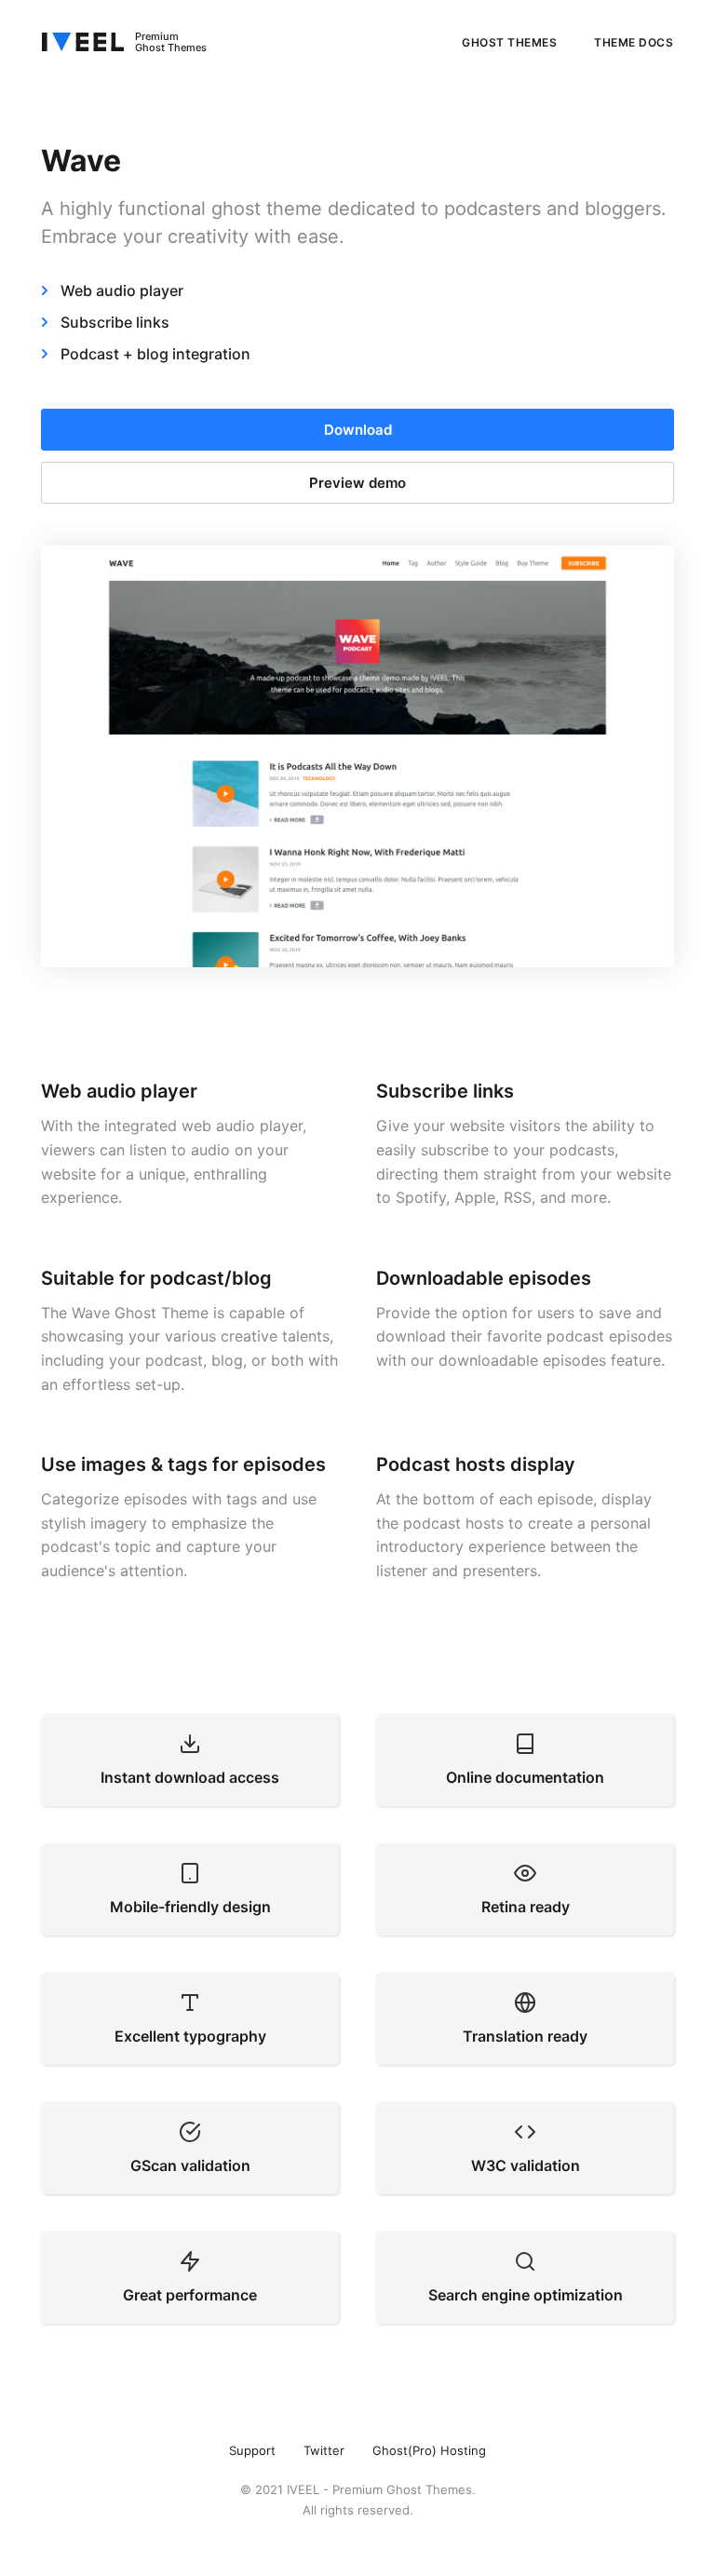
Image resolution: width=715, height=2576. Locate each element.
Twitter (324, 2450)
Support (252, 2450)
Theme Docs (634, 42)
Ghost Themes (509, 42)
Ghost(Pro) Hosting (429, 2450)
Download (358, 430)
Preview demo (357, 483)
